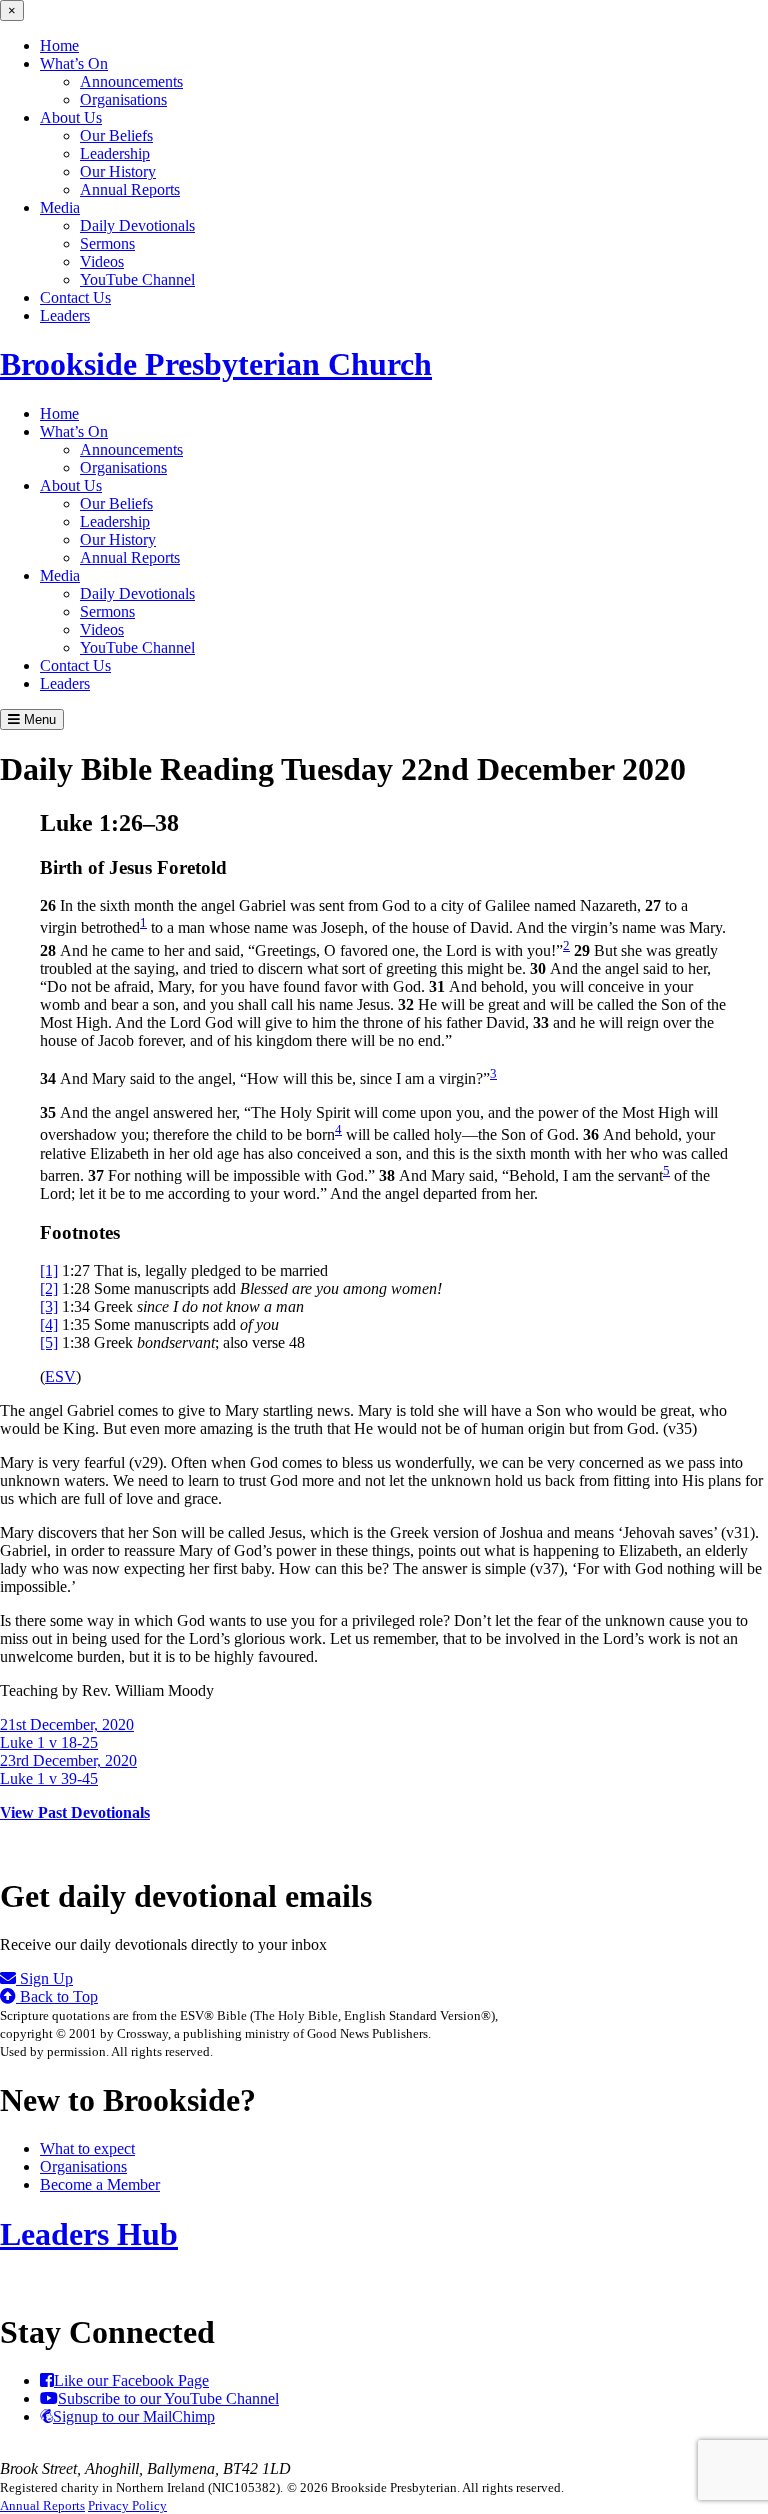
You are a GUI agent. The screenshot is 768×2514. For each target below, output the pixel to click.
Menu (38, 719)
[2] (49, 1288)
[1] (49, 1270)
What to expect (87, 2148)
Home (59, 45)
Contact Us (75, 297)
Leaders (65, 315)
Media (60, 207)
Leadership (115, 153)
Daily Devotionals (137, 225)
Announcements (131, 81)
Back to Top (57, 1996)
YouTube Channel (137, 279)
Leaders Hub (89, 2234)
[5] (49, 1342)
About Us (71, 117)
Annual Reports (130, 189)
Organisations (123, 99)
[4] (49, 1324)
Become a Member (100, 2184)
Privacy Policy (127, 2505)
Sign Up (44, 1978)
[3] (49, 1306)
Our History (118, 171)
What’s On (74, 63)
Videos (102, 261)
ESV (60, 1376)
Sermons (107, 243)
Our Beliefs (116, 135)
